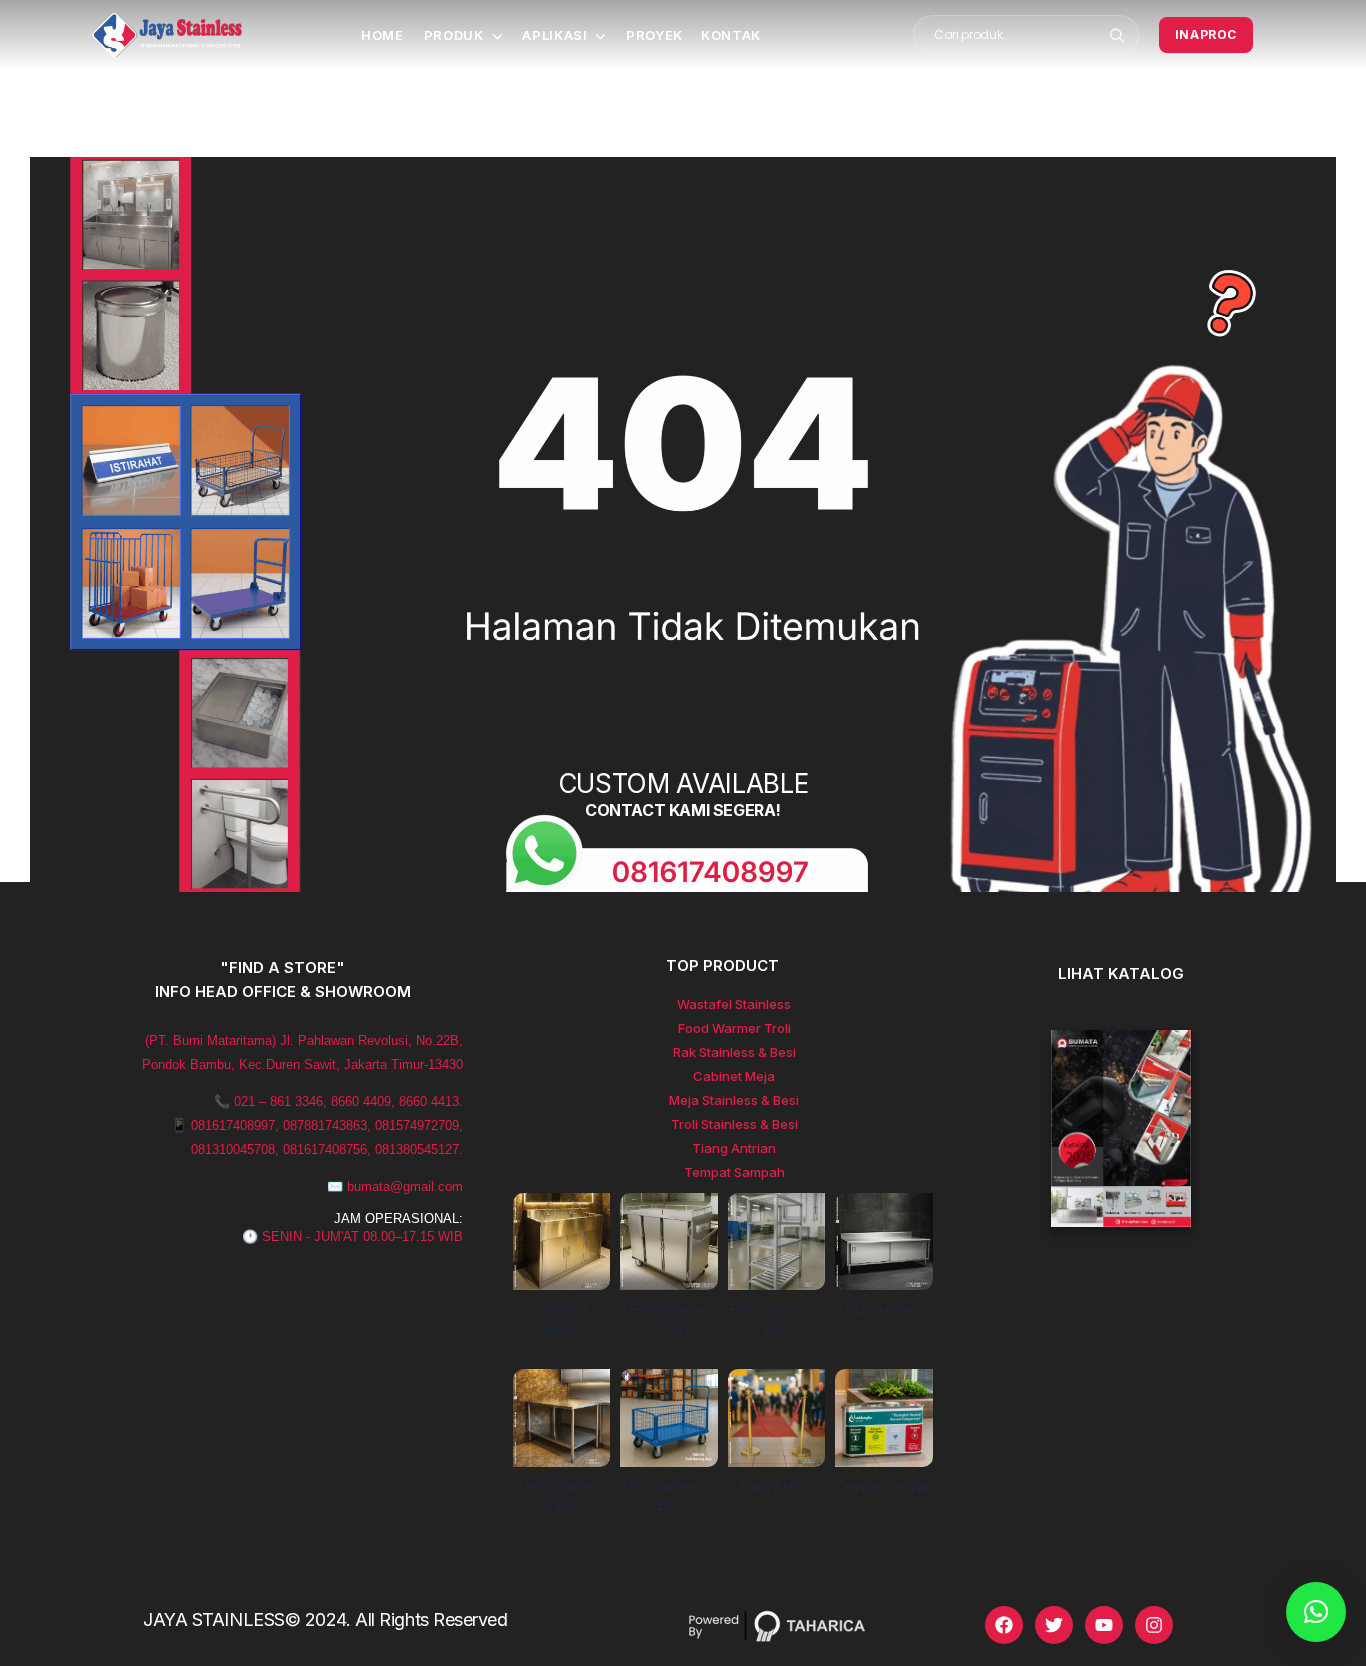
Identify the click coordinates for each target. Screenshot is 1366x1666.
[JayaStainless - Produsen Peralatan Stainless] (167, 35)
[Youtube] (1104, 1625)
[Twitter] (1054, 1625)
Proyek (654, 35)
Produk (454, 35)
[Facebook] (1004, 1625)
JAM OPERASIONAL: (398, 1218)
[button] (1316, 1612)
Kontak (731, 35)
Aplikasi (554, 35)
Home (382, 35)
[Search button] (1117, 35)
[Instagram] (1154, 1625)
